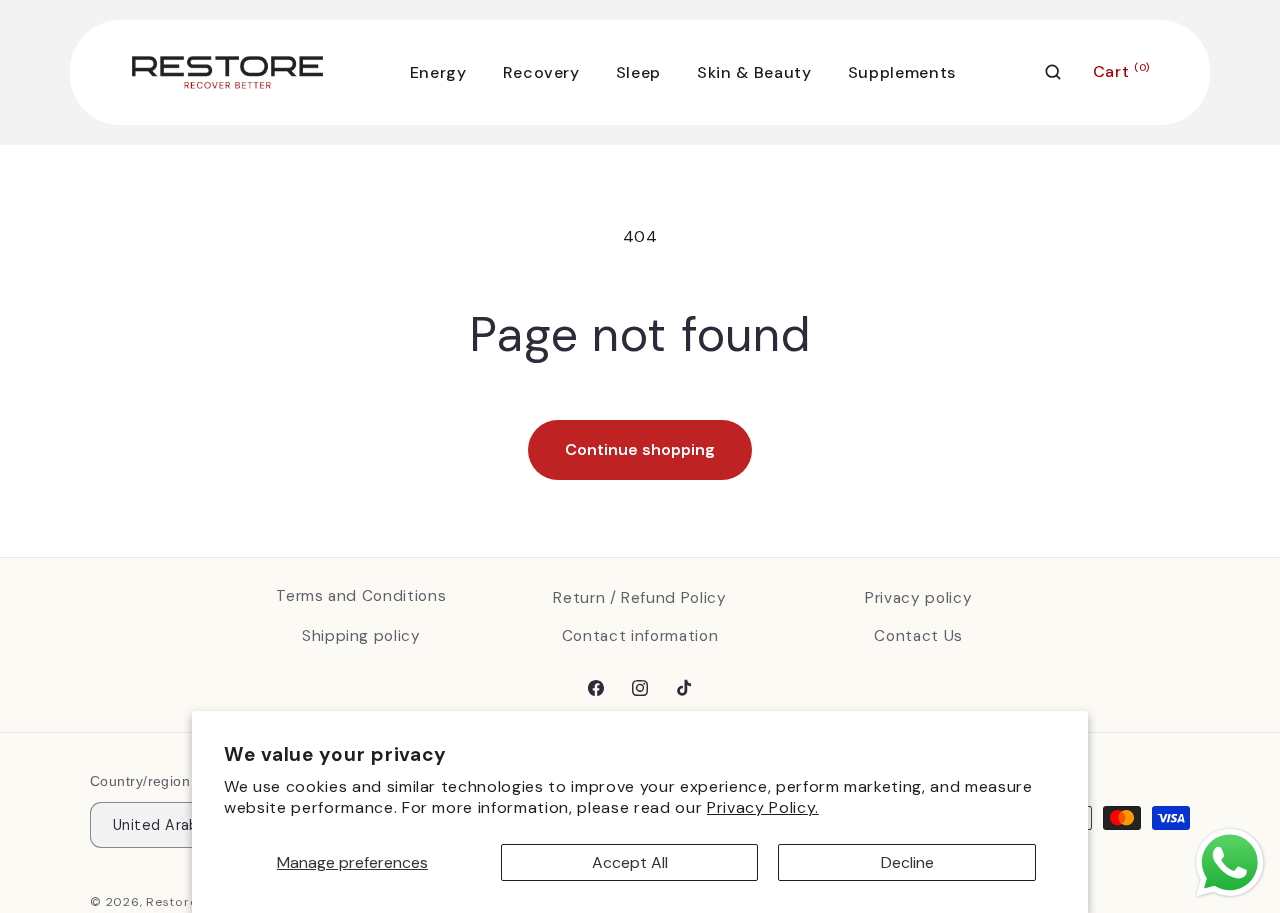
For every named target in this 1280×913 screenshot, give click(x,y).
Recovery (541, 72)
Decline (907, 862)
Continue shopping (640, 449)
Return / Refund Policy (640, 598)
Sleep (638, 72)
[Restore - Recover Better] (227, 72)
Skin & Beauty (754, 72)
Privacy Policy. (763, 807)
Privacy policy (918, 598)
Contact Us (918, 636)
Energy (438, 72)
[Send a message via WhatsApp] (1230, 863)
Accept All (630, 862)
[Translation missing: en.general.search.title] (1053, 72)
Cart (1121, 71)
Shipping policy (361, 636)
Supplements (902, 72)
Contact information (640, 636)
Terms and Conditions (361, 596)
